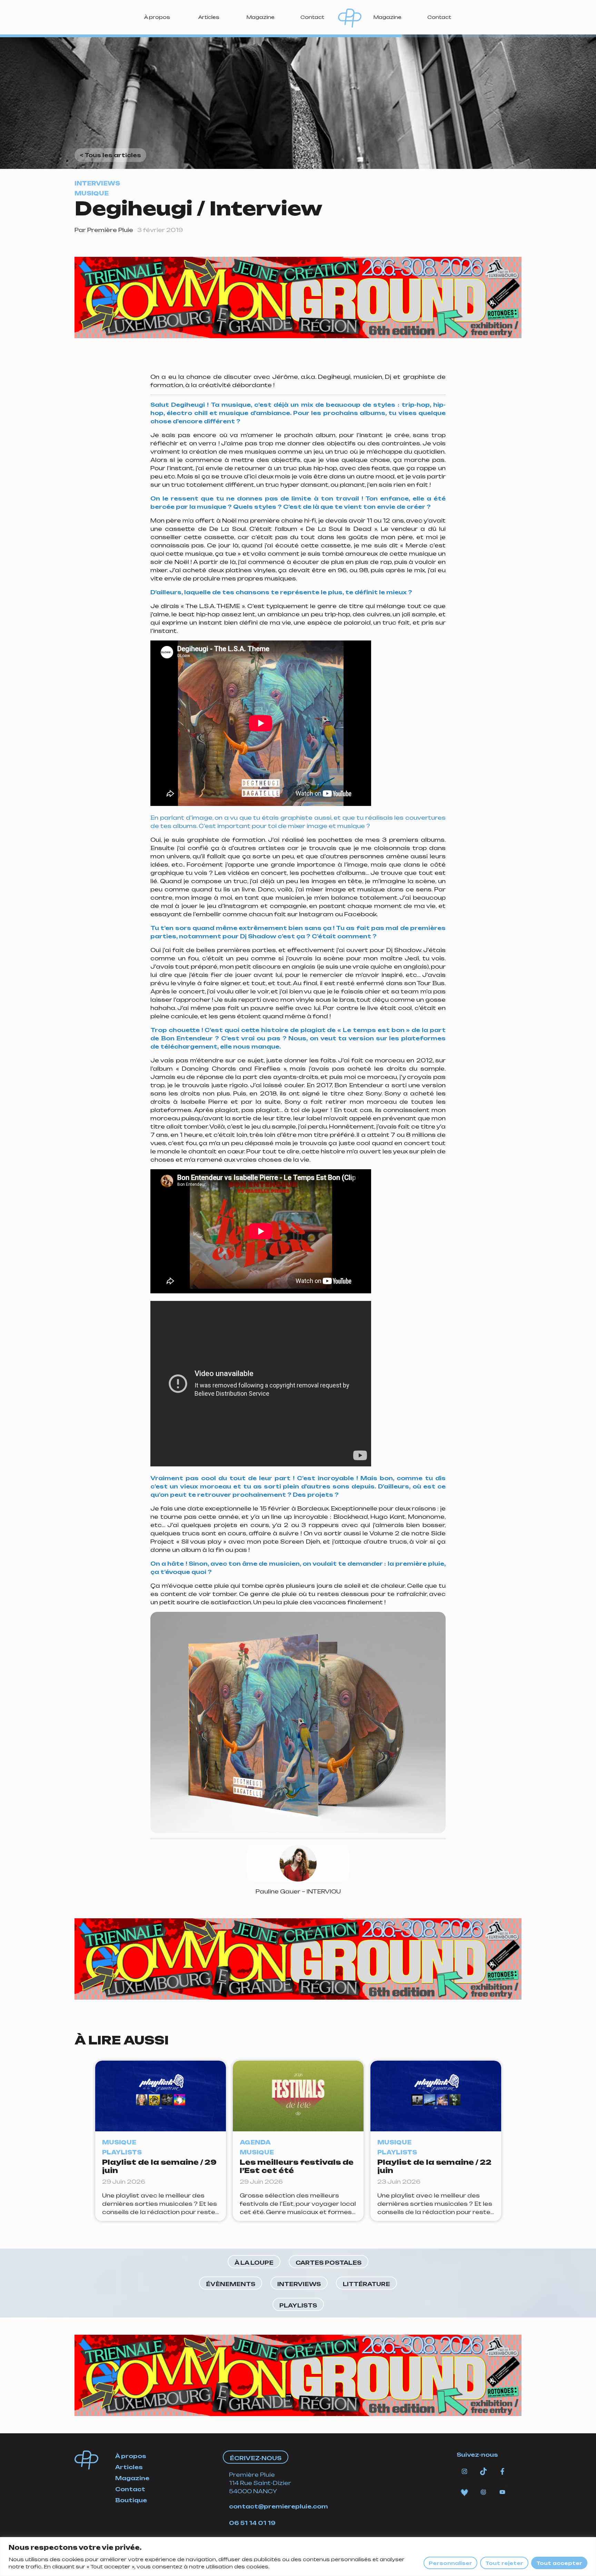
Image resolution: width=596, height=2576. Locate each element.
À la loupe (254, 2263)
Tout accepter (559, 2563)
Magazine (260, 17)
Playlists (298, 2305)
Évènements (231, 2284)
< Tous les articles (110, 155)
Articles (209, 17)
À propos (157, 17)
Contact (312, 17)
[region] (298, 2557)
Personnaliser (450, 2563)
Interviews (299, 2284)
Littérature (366, 2284)
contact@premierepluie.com (279, 2506)
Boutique (131, 2500)
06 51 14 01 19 (252, 2523)
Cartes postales (329, 2263)
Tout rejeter (504, 2563)
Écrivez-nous (256, 2458)
